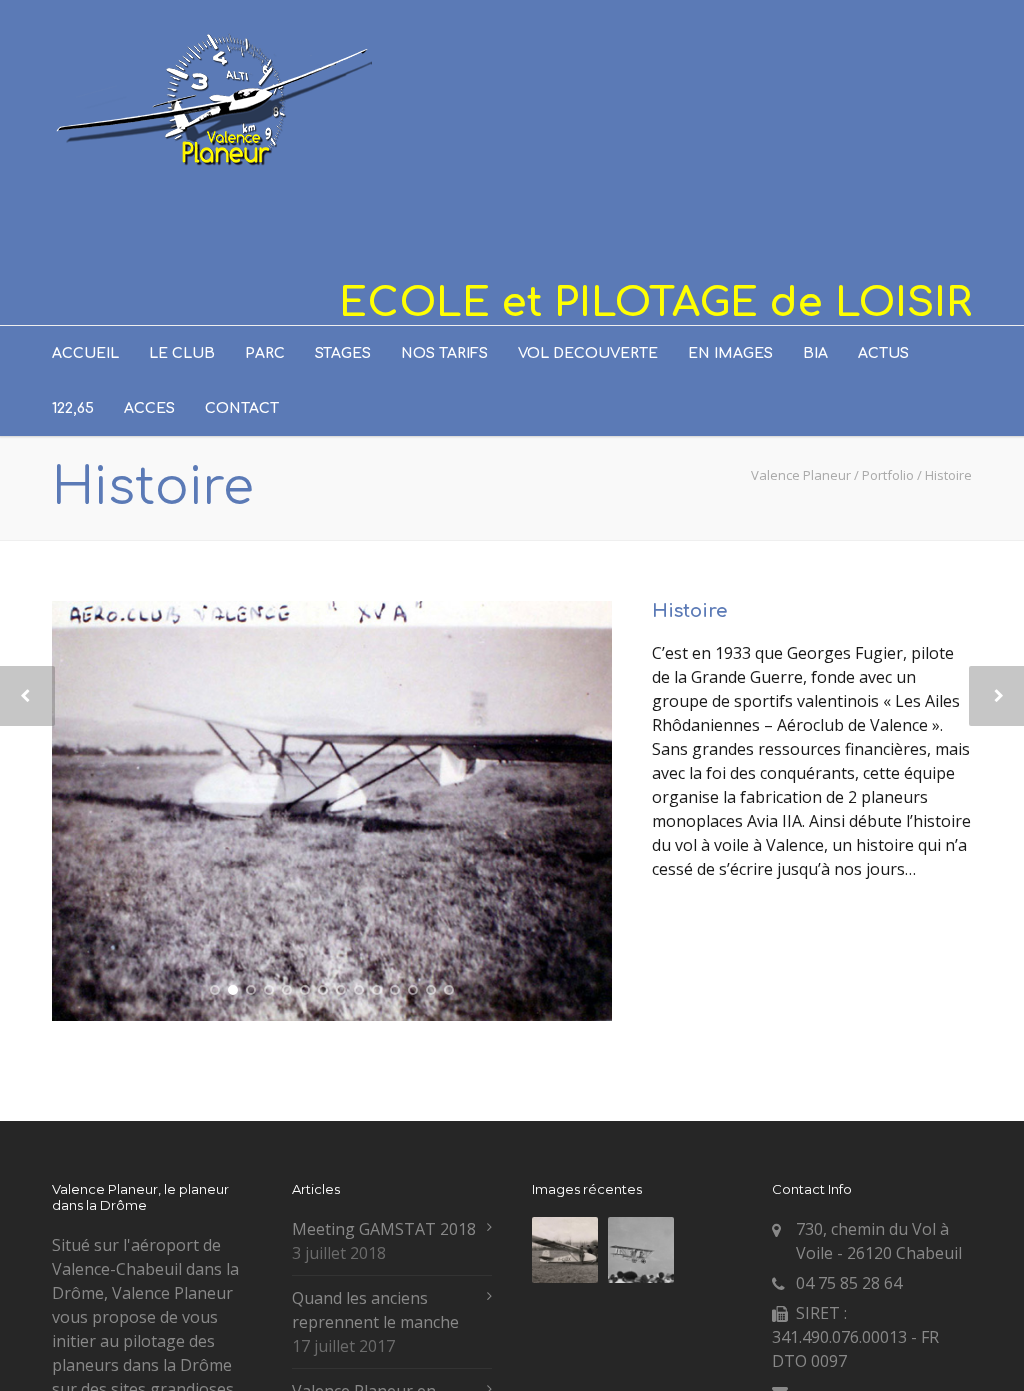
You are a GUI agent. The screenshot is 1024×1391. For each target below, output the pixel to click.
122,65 (73, 408)
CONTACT (242, 408)
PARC (265, 353)
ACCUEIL (85, 353)
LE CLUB (182, 353)
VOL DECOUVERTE (588, 353)
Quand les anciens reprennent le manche (375, 1310)
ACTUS (883, 353)
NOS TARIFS (444, 353)
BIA (815, 353)
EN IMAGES (730, 353)
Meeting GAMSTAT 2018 (384, 1229)
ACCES (149, 408)
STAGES (343, 353)
